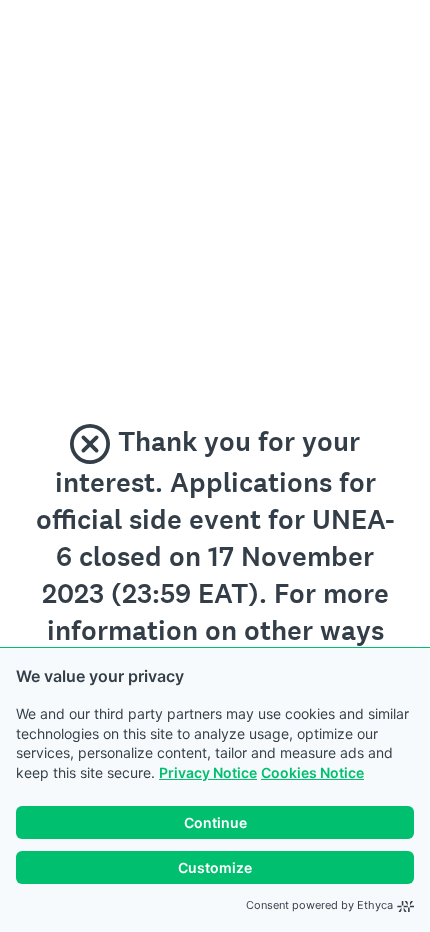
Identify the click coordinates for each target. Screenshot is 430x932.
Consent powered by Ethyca (319, 905)
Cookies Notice (312, 772)
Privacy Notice (208, 772)
